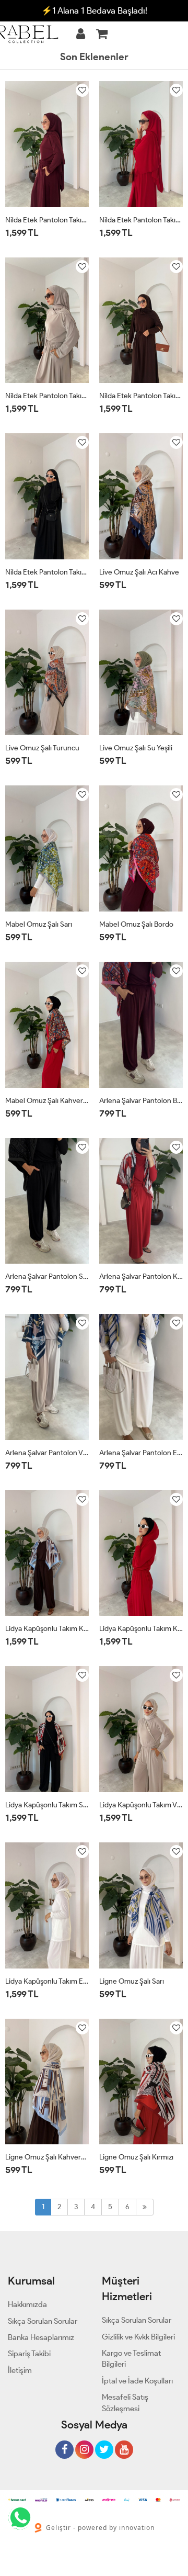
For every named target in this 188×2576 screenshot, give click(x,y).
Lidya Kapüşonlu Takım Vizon (141, 1805)
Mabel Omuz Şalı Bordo (136, 924)
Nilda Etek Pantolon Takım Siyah (47, 572)
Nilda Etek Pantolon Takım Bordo (47, 220)
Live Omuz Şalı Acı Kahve (139, 572)
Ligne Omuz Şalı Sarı (132, 1981)
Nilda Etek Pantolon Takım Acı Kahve (141, 396)
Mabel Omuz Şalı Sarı (39, 924)
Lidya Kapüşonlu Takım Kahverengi (47, 1629)
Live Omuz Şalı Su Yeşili (136, 748)
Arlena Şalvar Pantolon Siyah (47, 1276)
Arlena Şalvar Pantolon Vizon (47, 1453)
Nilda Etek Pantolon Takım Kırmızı (141, 220)
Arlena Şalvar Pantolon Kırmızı (141, 1276)
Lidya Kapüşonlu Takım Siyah (47, 1805)
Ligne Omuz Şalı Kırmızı (136, 2157)
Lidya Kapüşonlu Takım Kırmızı (141, 1629)
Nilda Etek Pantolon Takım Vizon (47, 396)
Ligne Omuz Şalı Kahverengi (47, 2157)
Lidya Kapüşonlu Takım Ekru (47, 1981)
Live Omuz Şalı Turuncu (42, 748)
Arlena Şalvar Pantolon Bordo (141, 1101)
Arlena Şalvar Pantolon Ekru (141, 1453)
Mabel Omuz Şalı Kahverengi (47, 1101)
